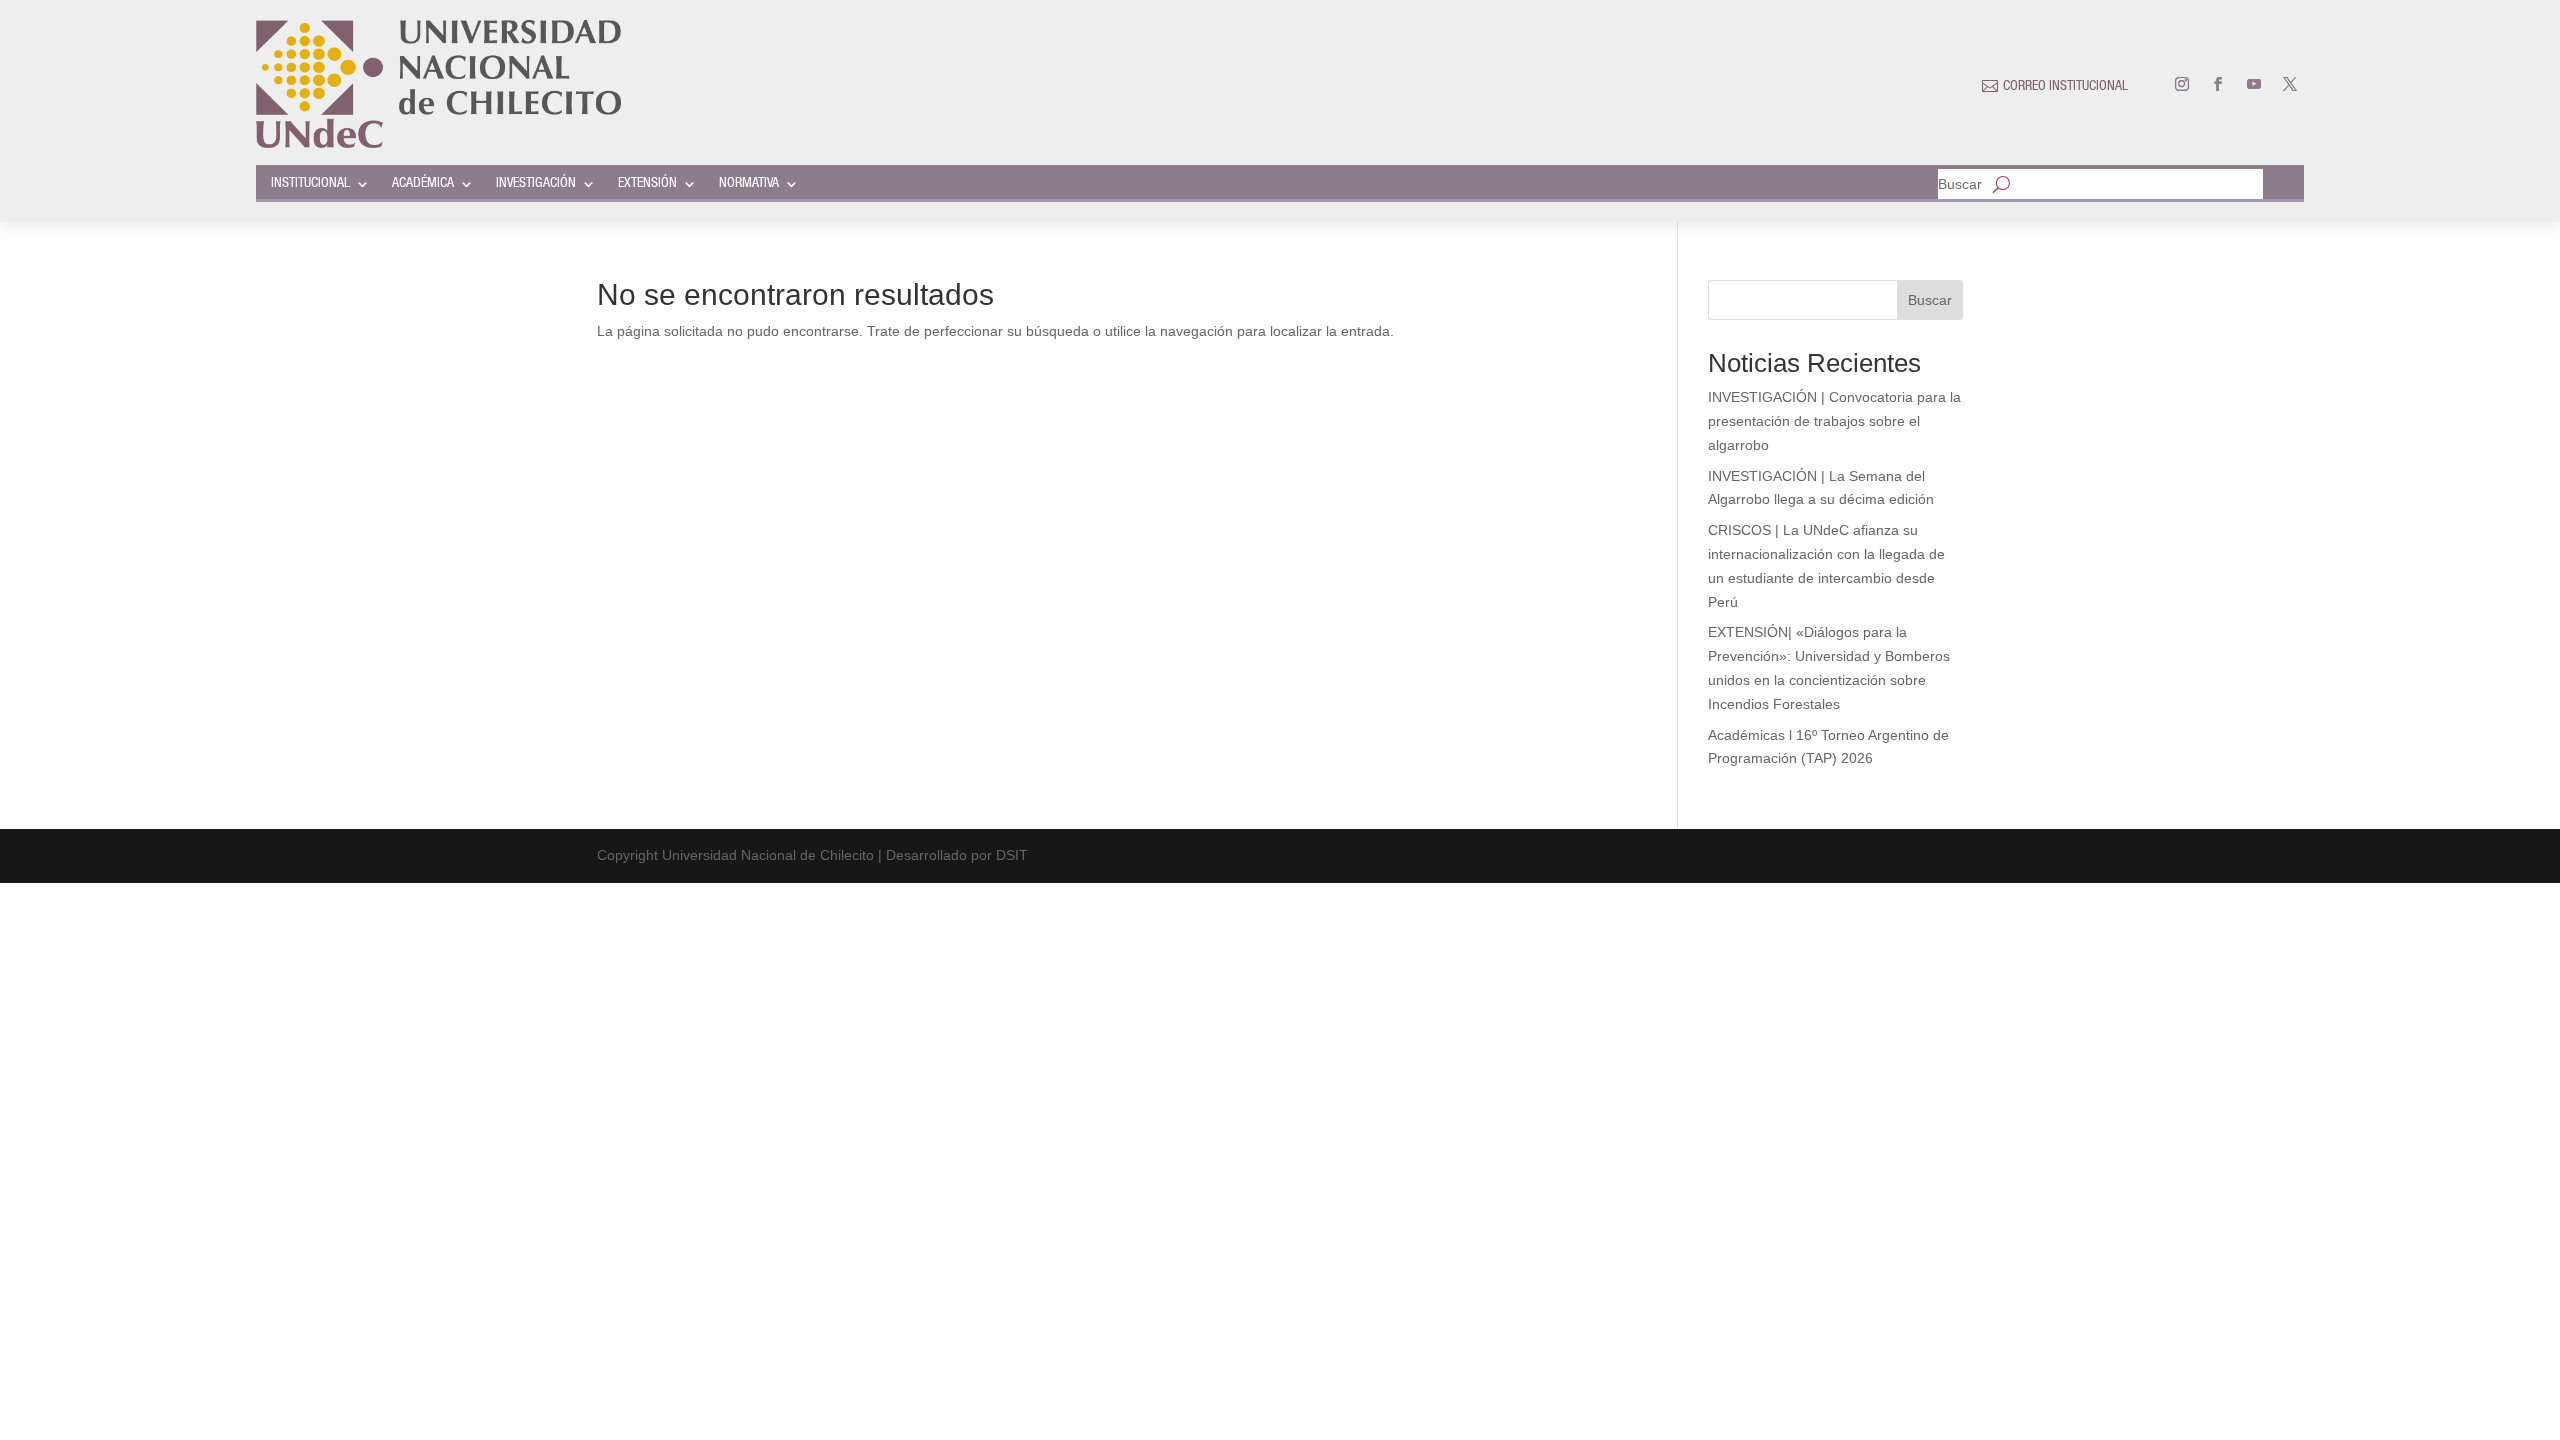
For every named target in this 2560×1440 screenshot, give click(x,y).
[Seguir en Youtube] (2254, 84)
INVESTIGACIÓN (536, 184)
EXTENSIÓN (647, 184)
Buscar (1960, 184)
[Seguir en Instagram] (2182, 84)
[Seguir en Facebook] (2218, 84)
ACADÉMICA (423, 184)
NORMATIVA (749, 184)
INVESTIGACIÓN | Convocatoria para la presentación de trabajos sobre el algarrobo (1834, 421)
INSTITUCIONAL (310, 184)
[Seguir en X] (2290, 84)
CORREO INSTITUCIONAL (2065, 87)
